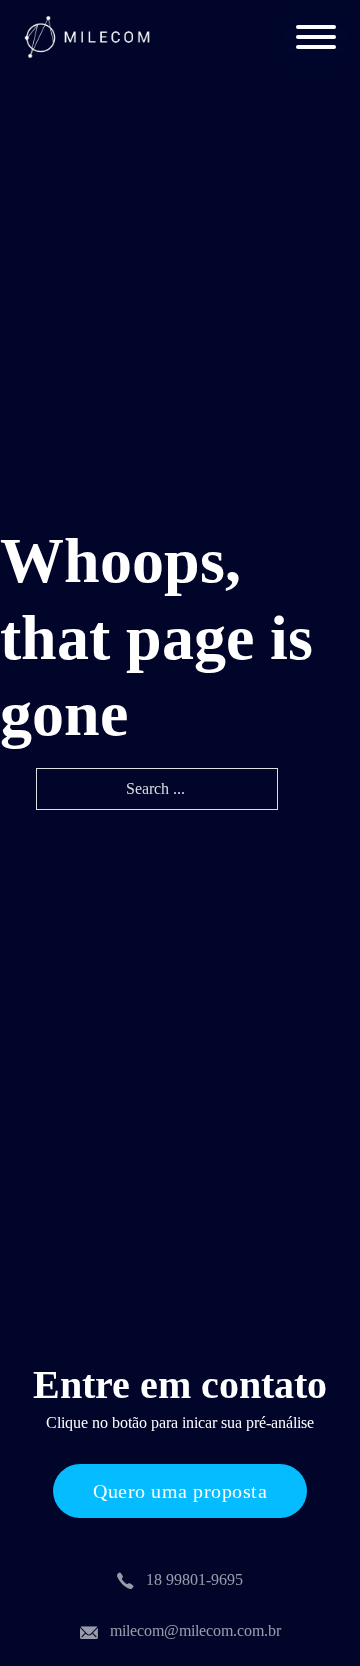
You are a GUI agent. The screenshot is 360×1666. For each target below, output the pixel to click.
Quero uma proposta (180, 1491)
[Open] (316, 37)
